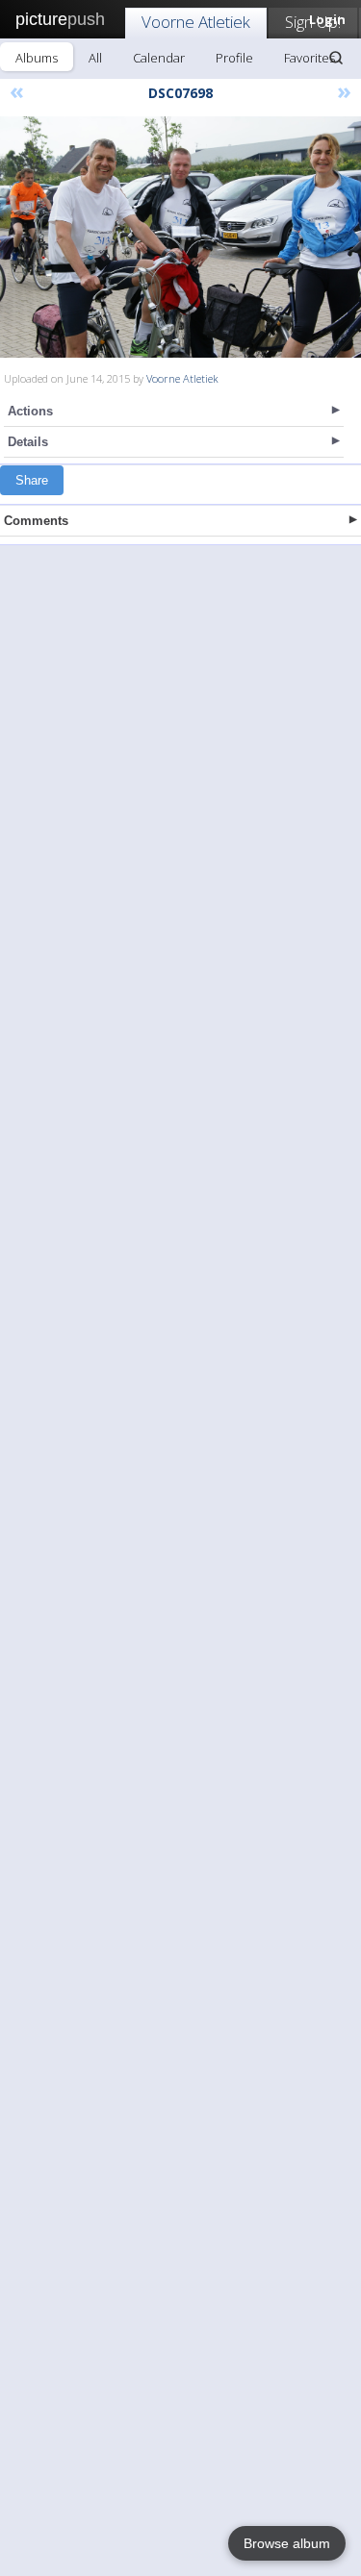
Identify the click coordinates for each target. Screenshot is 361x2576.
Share (32, 480)
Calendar (159, 58)
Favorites (309, 58)
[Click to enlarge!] (180, 237)
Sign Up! (313, 22)
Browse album (287, 2543)
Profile (234, 58)
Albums (37, 58)
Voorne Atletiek (196, 22)
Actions (30, 411)
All (95, 58)
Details (28, 442)
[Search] (336, 58)
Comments (36, 521)
